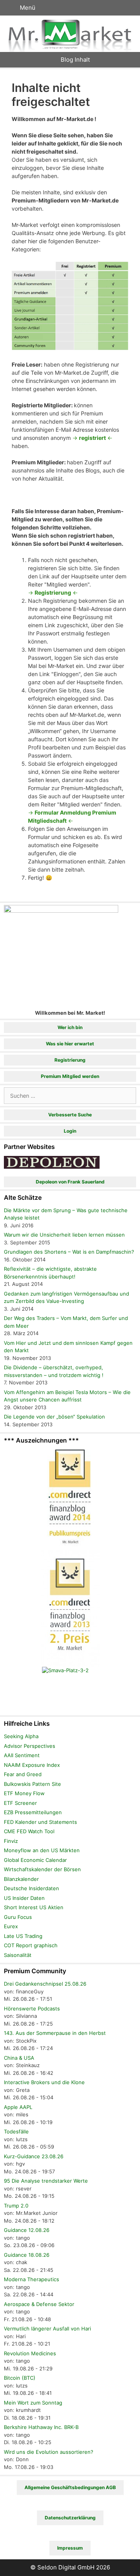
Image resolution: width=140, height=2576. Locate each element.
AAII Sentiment (22, 1755)
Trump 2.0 (16, 2206)
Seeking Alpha (21, 1736)
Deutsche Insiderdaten (31, 1888)
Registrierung (70, 1060)
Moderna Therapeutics (31, 2279)
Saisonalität (18, 1955)
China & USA (19, 2058)
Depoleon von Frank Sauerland (70, 1182)
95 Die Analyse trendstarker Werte (46, 2181)
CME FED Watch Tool (29, 1831)
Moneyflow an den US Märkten (42, 1850)
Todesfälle (16, 2131)
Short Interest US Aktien (34, 1907)
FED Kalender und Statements (40, 1822)
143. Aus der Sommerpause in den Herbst (55, 2033)
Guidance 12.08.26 (27, 2230)
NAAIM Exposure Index (32, 1765)
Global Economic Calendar (35, 1860)
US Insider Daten (24, 1898)
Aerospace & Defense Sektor (39, 2304)
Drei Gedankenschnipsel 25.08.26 (45, 1984)
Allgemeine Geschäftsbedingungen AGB (70, 2487)
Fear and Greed (23, 1774)
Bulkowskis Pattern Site (32, 1784)
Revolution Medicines (30, 2353)
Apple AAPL (18, 2107)
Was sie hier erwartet (70, 1044)
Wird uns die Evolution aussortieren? (49, 2452)
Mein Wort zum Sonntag (33, 2403)
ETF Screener (20, 1803)
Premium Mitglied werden (70, 1076)
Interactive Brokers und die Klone (44, 2082)
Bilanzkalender (21, 1879)
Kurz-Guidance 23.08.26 (34, 2156)
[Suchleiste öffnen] (127, 8)
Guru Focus (18, 1917)
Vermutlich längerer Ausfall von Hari (47, 2329)
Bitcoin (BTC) (20, 2378)
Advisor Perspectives (30, 1746)
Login (70, 1131)
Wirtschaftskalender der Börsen (42, 1869)
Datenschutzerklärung (70, 2518)
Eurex (11, 1926)
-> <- (92, 438)
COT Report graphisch (31, 1945)
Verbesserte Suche (70, 1115)
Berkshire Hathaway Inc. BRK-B (41, 2427)
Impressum (70, 2548)
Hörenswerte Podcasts (32, 2009)
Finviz (11, 1841)
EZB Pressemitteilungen (33, 1812)
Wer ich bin (70, 1027)
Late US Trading (23, 1936)
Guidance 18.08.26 (27, 2255)
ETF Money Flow (24, 1793)
